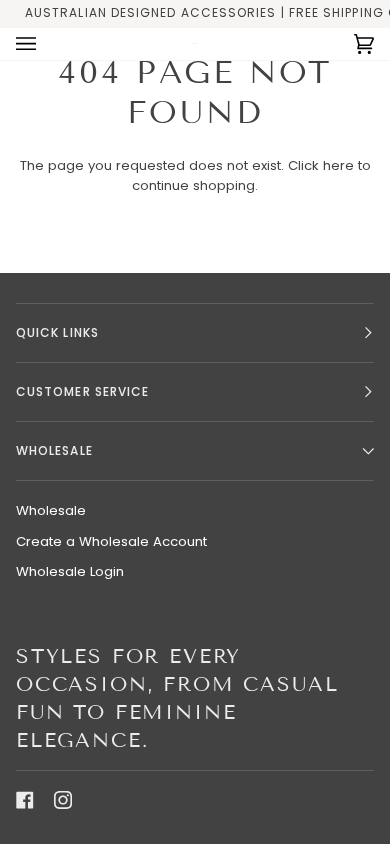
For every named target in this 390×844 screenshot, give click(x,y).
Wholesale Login (70, 571)
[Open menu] (46, 44)
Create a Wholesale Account (111, 541)
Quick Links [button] (57, 332)
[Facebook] (25, 800)
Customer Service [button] (82, 391)
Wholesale (51, 510)
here (338, 165)
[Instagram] (63, 800)
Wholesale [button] (54, 450)
